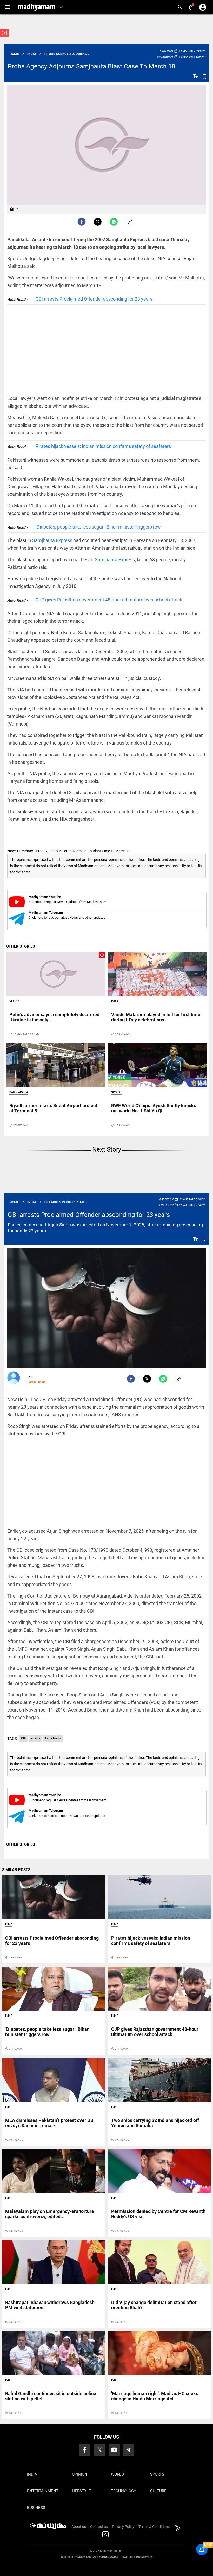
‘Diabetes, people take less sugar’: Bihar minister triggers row (98, 527)
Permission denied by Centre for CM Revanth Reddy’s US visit (158, 2214)
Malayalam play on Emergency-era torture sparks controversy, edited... (50, 2214)
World (117, 2474)
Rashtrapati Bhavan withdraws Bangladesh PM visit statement (50, 2305)
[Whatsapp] (114, 222)
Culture (158, 2491)
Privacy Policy (123, 2527)
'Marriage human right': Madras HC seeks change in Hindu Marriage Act (155, 2396)
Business (36, 2508)
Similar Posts (16, 1870)
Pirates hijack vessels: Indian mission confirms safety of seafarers (103, 446)
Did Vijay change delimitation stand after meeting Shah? (154, 2305)
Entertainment (43, 2491)
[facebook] (82, 222)
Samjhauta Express (52, 540)
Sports (117, 1092)
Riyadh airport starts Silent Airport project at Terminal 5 (53, 1108)
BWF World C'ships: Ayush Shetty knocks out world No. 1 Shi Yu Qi (154, 1108)
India (115, 1001)
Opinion (80, 2474)
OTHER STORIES (21, 946)
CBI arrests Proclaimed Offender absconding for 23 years (94, 299)
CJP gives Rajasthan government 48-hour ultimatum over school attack (109, 600)
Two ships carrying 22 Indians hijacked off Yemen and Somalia (155, 2123)
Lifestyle (81, 2491)
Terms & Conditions (154, 2527)
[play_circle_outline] (56, 974)
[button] (7, 7)
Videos (14, 1001)
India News (53, 1738)
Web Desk (37, 1382)
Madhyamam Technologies (98, 2557)
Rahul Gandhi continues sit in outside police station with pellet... (51, 2396)
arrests (35, 1738)
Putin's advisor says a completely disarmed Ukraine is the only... (54, 1017)
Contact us (99, 2527)
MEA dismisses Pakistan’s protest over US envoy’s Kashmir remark (49, 2123)
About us (79, 2527)
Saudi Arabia (19, 1092)
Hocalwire (144, 2557)
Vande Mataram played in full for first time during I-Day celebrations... (156, 1017)
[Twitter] (98, 222)
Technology (124, 2491)
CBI (23, 1738)
